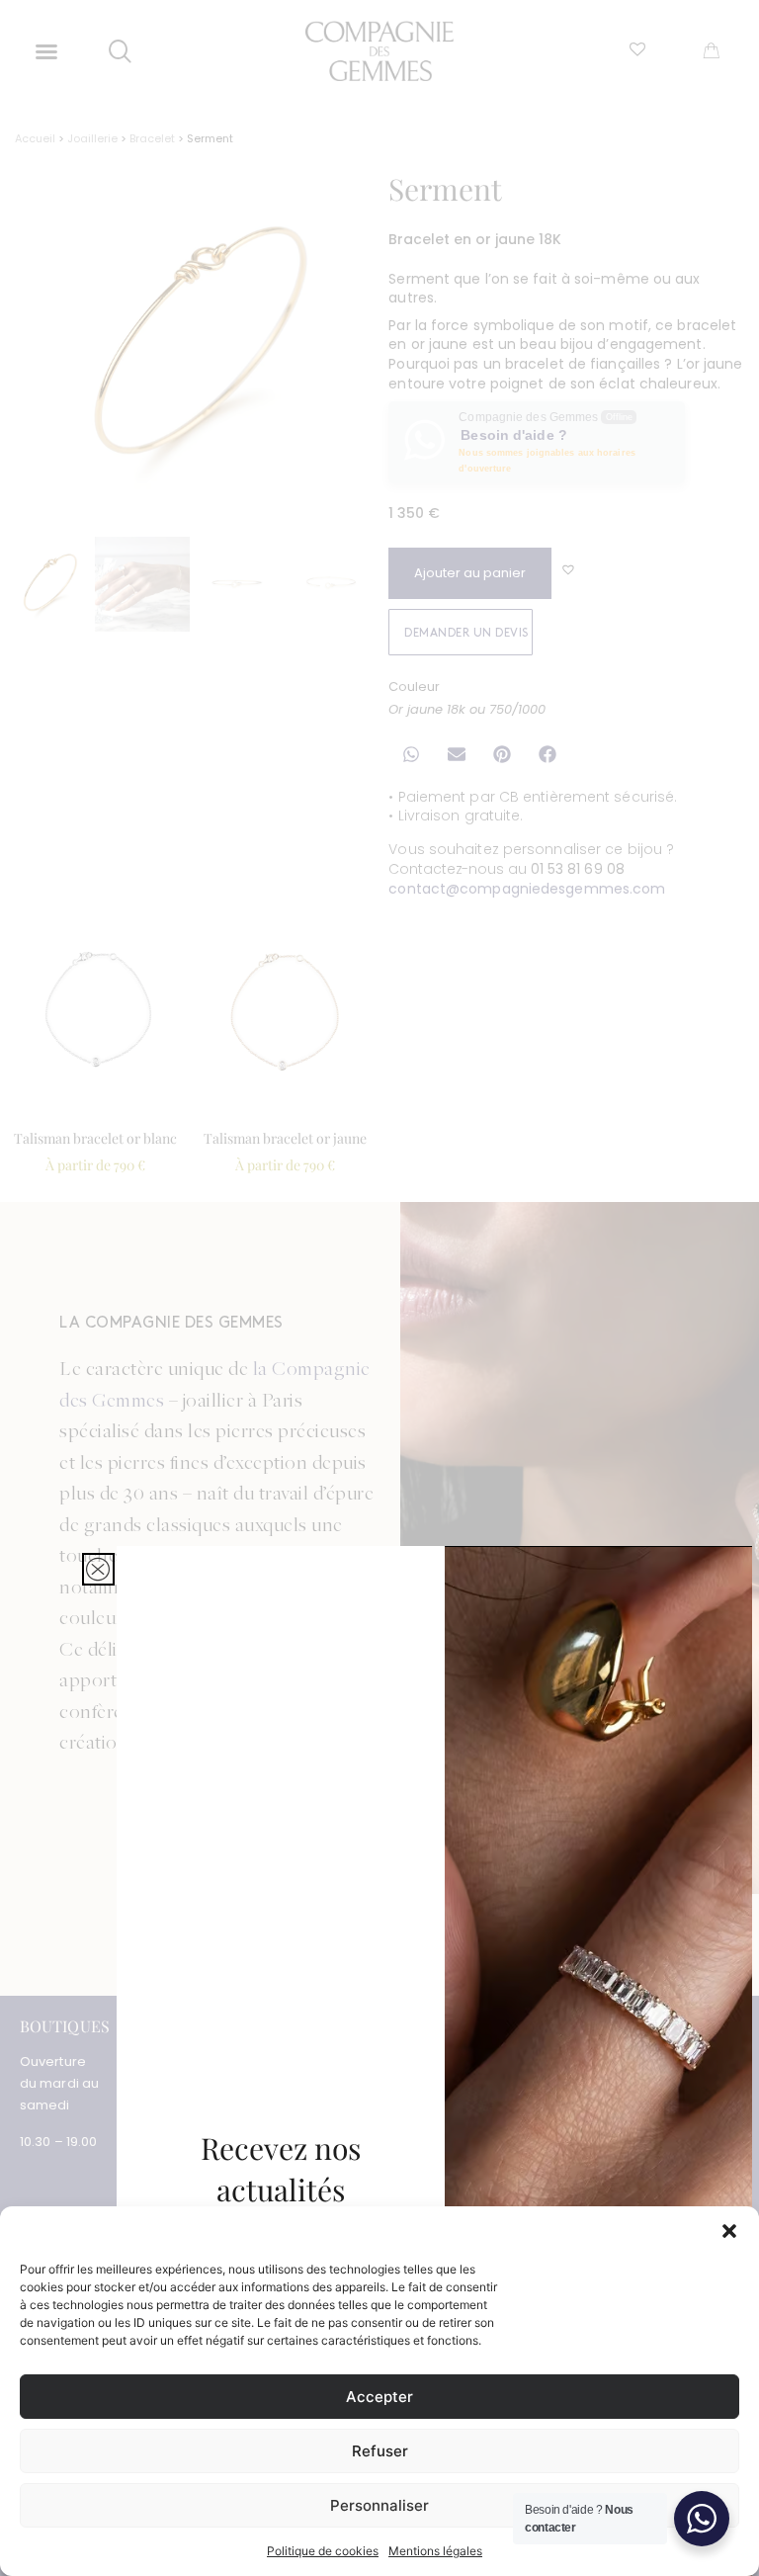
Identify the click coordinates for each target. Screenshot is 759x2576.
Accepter (379, 2397)
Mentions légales (435, 2551)
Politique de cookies (323, 2551)
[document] (379, 1288)
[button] (729, 2231)
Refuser (380, 2451)
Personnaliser (379, 2505)
